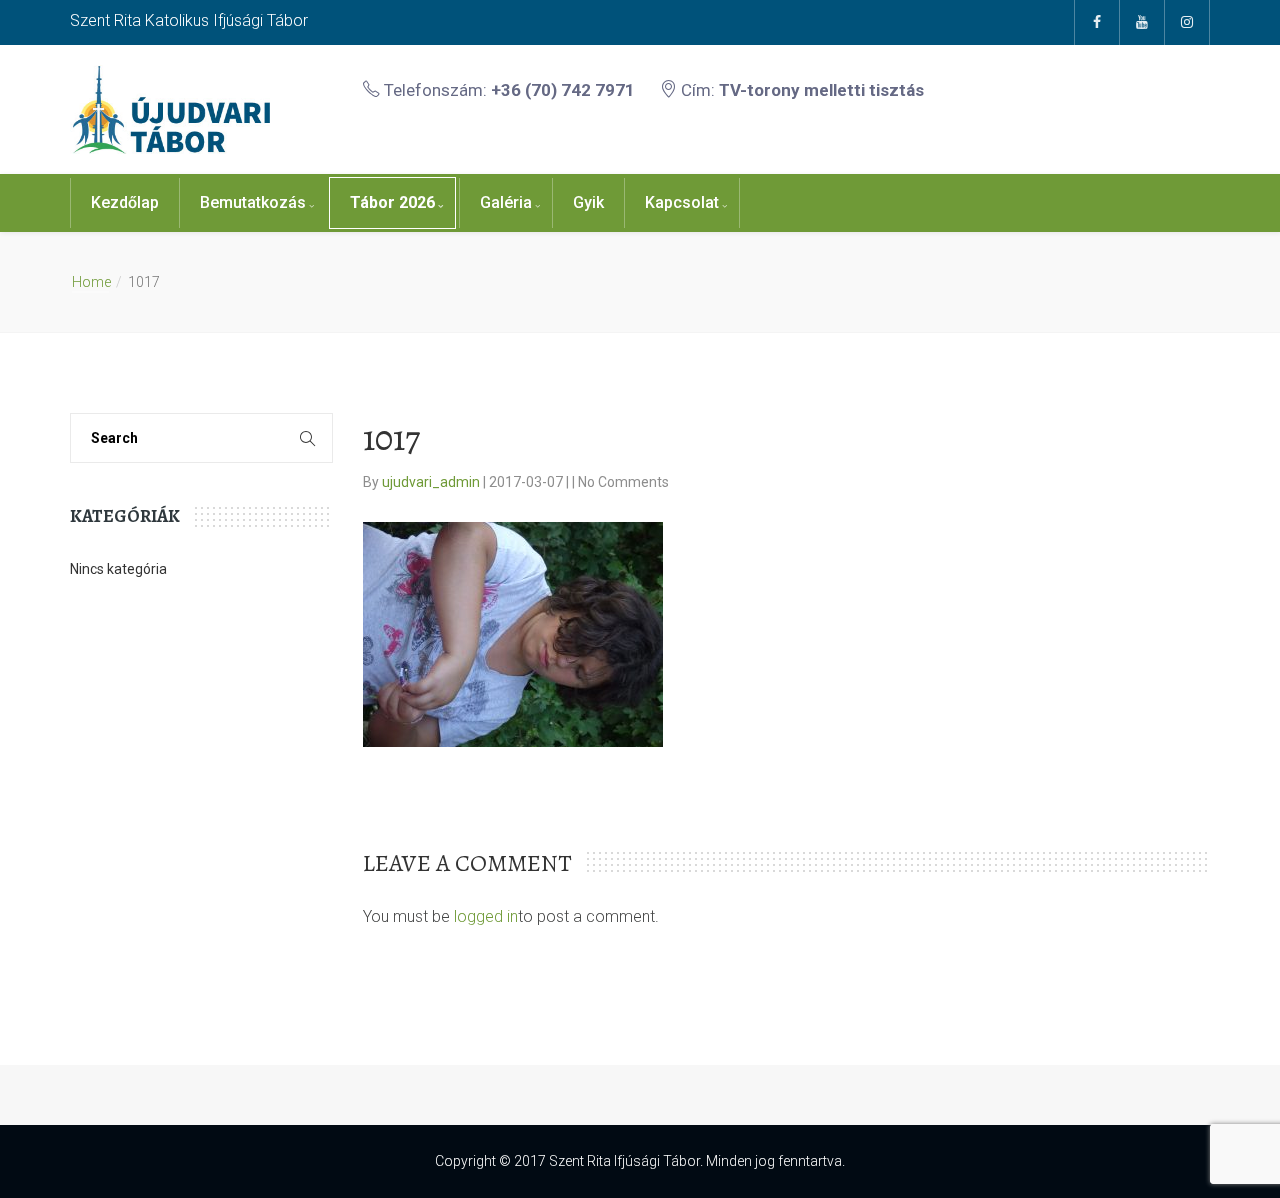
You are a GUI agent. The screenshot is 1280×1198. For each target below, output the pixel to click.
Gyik (588, 202)
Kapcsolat (682, 202)
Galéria (506, 202)
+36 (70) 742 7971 (563, 90)
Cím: (800, 90)
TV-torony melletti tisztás (821, 90)
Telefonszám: (507, 90)
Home (91, 282)
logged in (486, 916)
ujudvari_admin (432, 482)
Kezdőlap (125, 202)
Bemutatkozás (253, 202)
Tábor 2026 (392, 202)
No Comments (623, 482)
